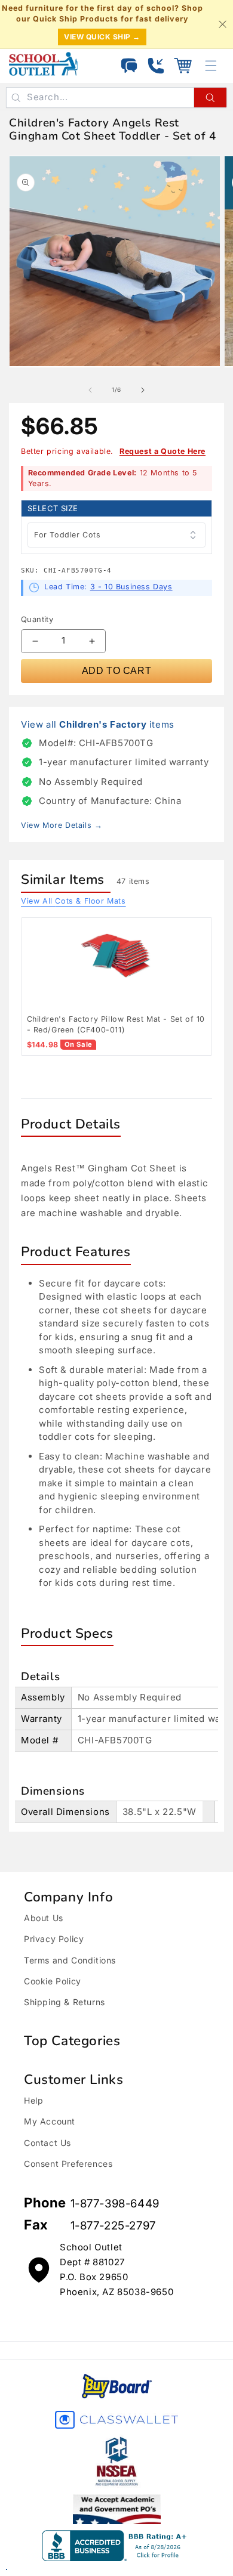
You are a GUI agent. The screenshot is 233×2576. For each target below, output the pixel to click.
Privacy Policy (54, 1939)
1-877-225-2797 (113, 2226)
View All (73, 901)
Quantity (37, 619)
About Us (44, 1918)
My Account (50, 2121)
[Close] (222, 24)
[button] (183, 66)
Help (33, 2100)
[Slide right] (143, 390)
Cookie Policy (53, 1981)
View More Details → (62, 825)
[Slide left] (90, 390)
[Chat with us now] (129, 66)
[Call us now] (156, 66)
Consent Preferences (68, 2164)
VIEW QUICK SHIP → (102, 37)
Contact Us (47, 2143)
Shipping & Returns (65, 2002)
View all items (98, 724)
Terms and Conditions (70, 1960)
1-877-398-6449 (115, 2204)
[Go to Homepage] (43, 64)
